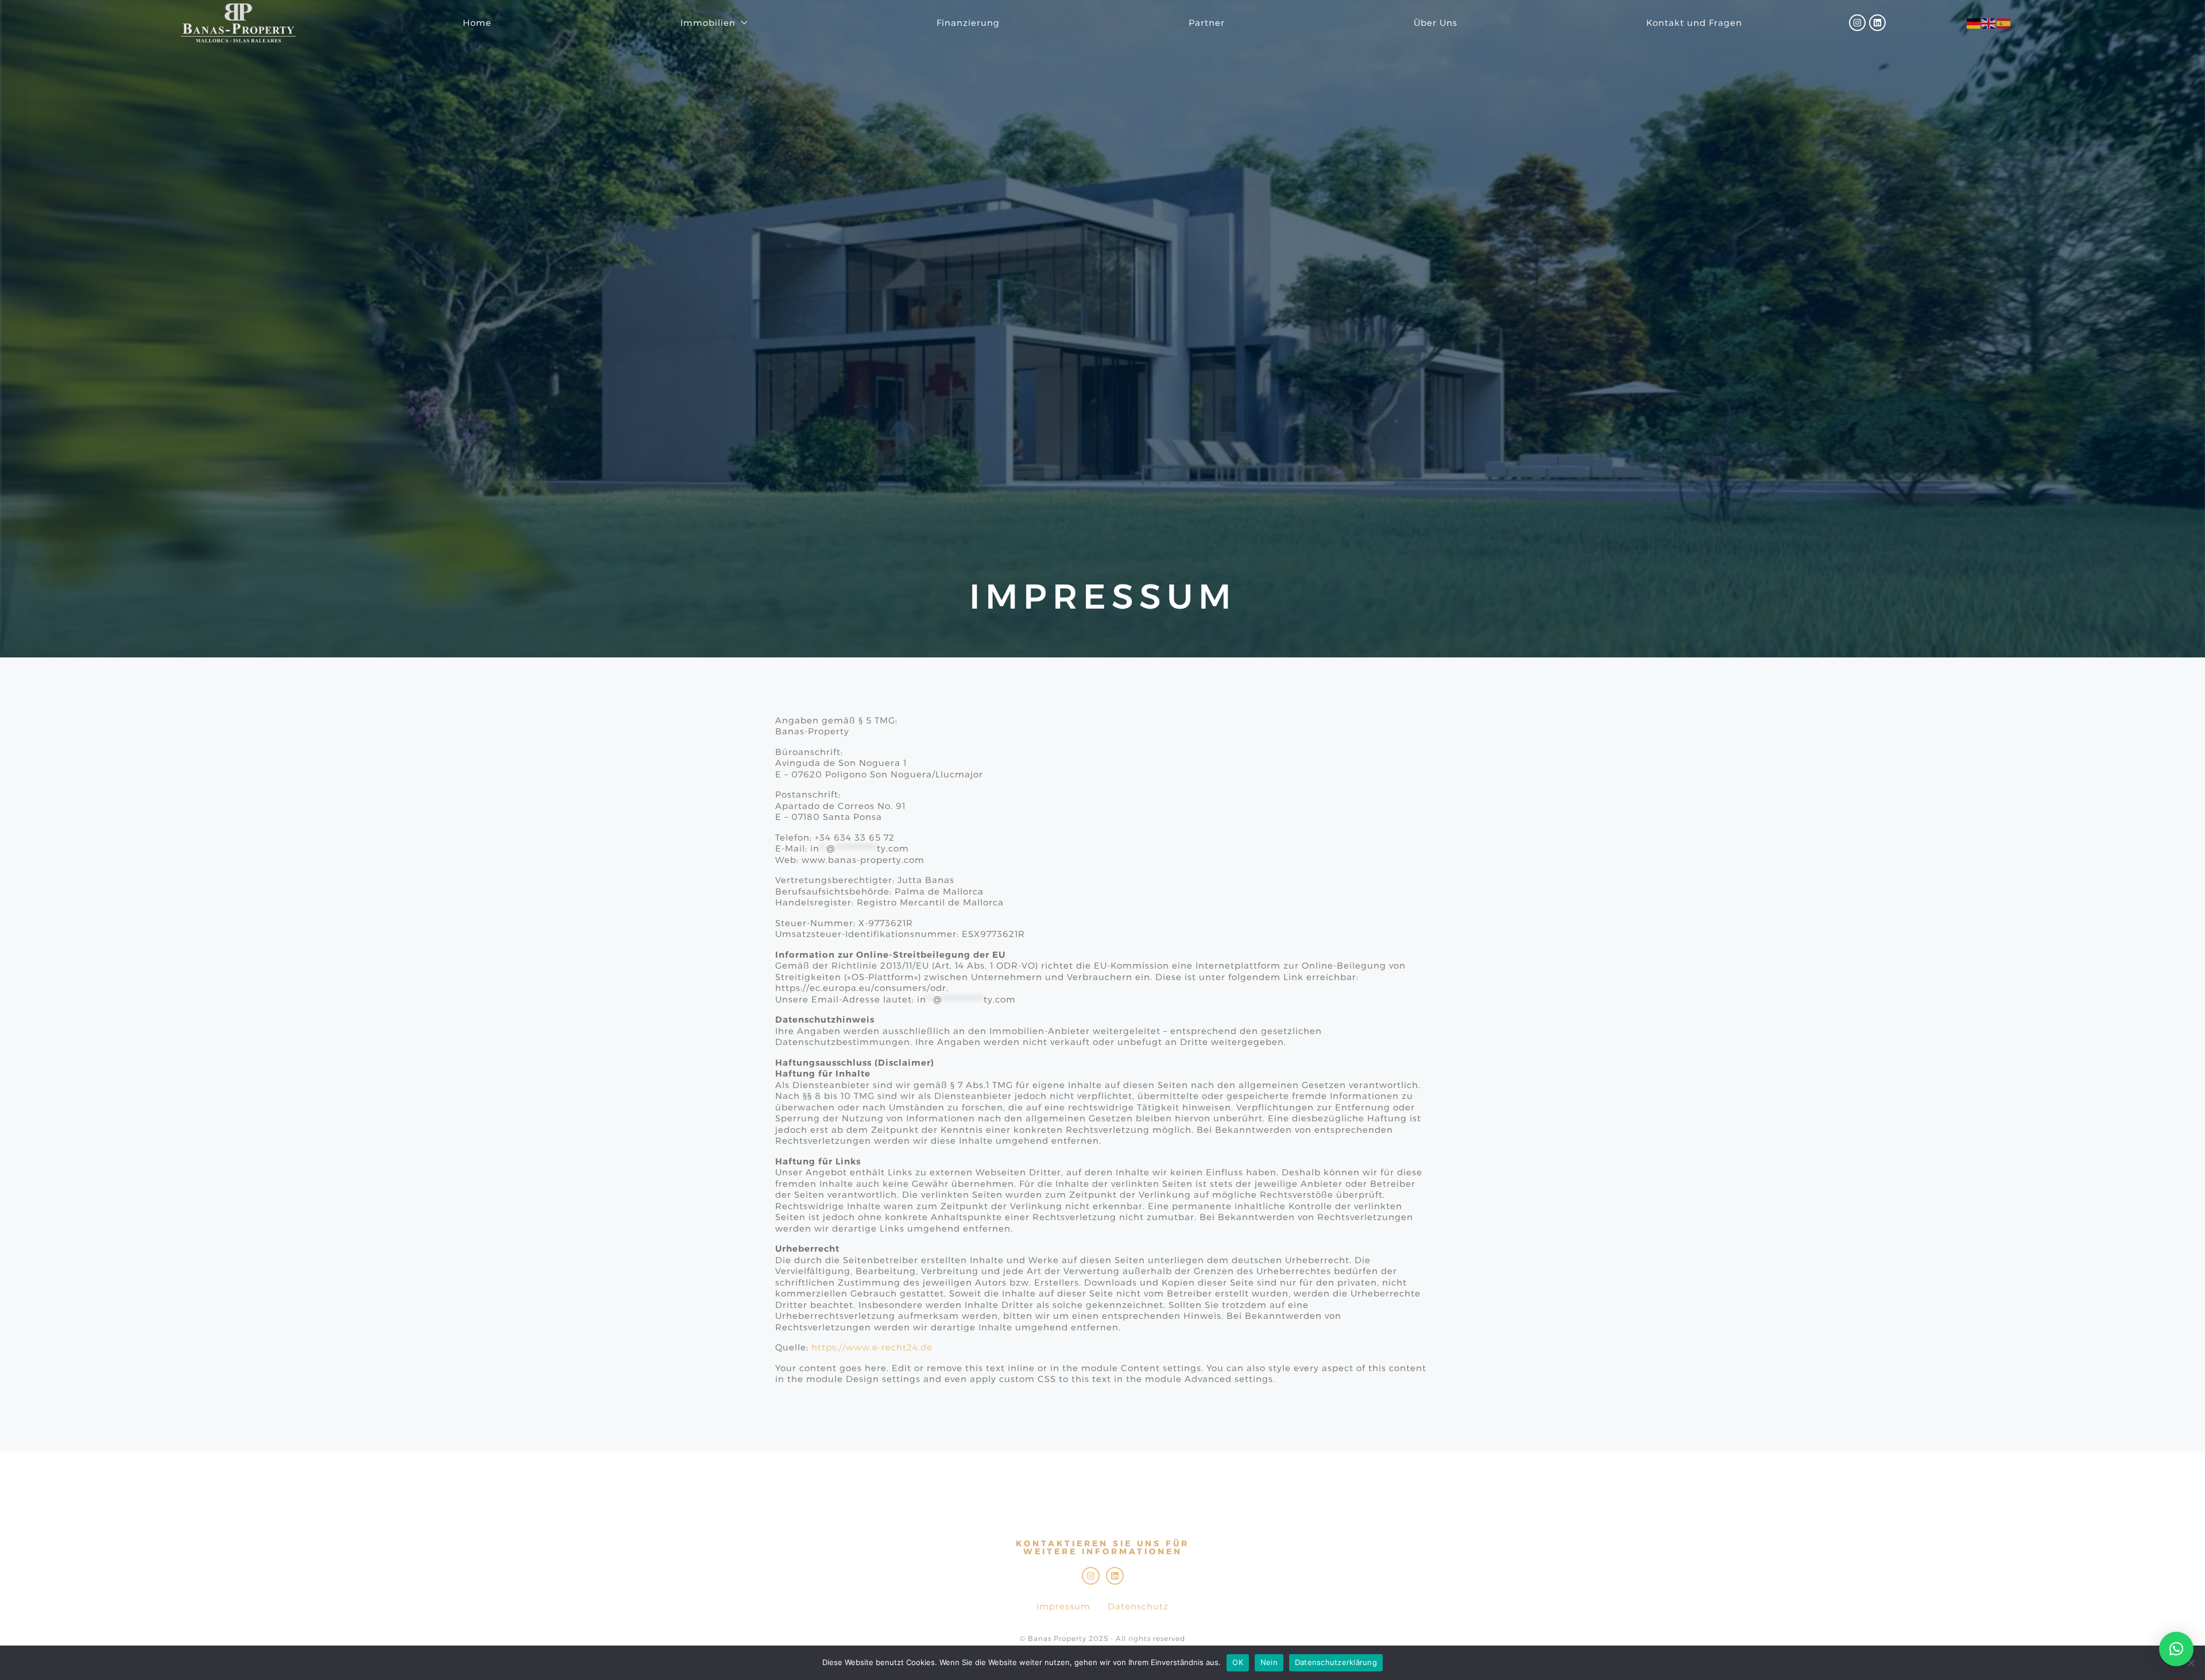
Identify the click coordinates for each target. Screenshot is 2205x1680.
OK (1238, 1662)
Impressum (1063, 1606)
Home (477, 23)
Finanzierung (968, 23)
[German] (1974, 23)
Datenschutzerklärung (1336, 1662)
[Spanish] (2004, 23)
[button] (2176, 1649)
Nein (1269, 1662)
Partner (1207, 23)
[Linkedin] (1877, 23)
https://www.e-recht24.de (872, 1347)
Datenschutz (1138, 1606)
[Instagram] (1857, 23)
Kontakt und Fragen (1694, 23)
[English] (1989, 23)
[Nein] (2191, 1663)
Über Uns (1436, 23)
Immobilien (708, 23)
